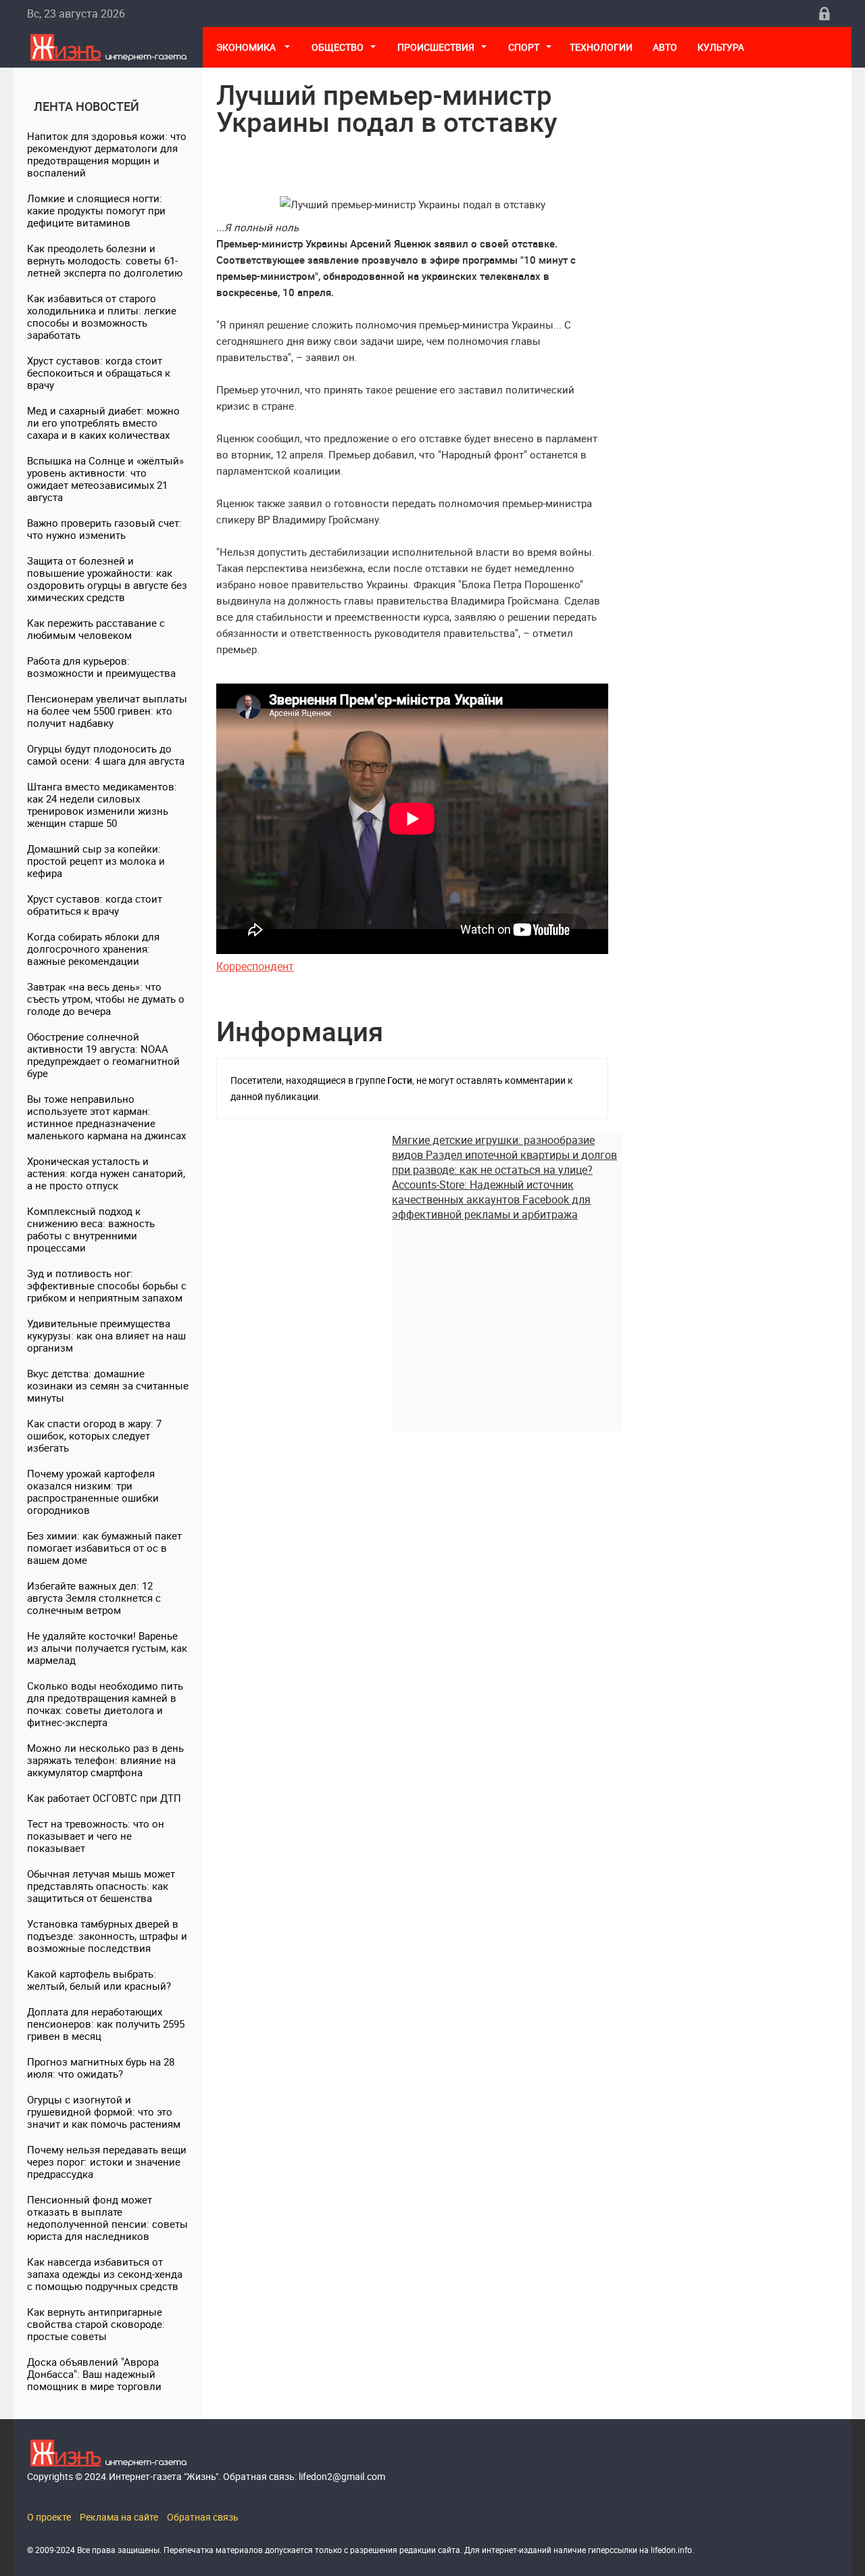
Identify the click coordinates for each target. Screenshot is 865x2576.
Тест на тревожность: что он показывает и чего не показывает (96, 1836)
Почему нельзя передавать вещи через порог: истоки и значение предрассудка (107, 2162)
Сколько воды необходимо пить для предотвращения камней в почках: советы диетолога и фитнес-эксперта (105, 1704)
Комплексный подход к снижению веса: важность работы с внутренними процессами (91, 1229)
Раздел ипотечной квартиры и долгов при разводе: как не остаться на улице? (504, 1162)
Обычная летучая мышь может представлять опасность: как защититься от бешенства (101, 1886)
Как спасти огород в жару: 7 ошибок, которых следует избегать (94, 1435)
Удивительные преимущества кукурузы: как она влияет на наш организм (106, 1335)
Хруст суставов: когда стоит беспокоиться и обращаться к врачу (99, 373)
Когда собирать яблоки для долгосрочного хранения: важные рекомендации (93, 949)
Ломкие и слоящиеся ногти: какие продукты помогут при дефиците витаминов (96, 210)
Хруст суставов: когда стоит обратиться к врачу (95, 905)
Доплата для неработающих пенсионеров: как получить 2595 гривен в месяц (106, 2024)
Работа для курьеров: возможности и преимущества (101, 667)
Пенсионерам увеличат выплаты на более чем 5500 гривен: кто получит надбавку (107, 711)
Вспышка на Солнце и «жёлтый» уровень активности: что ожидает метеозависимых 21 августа (105, 479)
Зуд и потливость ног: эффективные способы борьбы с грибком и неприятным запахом (107, 1285)
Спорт (524, 47)
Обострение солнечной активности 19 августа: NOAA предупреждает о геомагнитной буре (103, 1055)
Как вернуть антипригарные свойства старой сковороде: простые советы (96, 2324)
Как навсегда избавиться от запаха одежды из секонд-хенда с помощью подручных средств (105, 2274)
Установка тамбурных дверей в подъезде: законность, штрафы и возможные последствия (107, 1936)
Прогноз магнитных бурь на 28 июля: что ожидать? (101, 2068)
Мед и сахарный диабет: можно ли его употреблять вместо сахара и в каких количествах (103, 423)
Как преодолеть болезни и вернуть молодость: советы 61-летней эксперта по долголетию (105, 260)
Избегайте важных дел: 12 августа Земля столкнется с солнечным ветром (94, 1598)
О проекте (49, 2517)
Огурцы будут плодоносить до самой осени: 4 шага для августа (106, 755)
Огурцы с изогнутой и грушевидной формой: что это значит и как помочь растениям (104, 2112)
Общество (338, 47)
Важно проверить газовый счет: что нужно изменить (104, 529)
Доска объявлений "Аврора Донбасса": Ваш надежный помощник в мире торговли (94, 2374)
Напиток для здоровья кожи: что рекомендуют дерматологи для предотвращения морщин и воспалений (107, 154)
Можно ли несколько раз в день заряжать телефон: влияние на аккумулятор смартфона (105, 1760)
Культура (722, 47)
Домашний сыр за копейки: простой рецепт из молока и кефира (96, 861)
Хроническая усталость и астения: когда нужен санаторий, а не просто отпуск (106, 1173)
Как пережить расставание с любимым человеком (96, 629)
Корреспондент (255, 966)
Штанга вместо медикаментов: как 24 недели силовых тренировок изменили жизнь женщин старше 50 (102, 805)
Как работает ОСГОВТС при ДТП (104, 1798)
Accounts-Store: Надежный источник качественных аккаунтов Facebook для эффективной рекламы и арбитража (491, 1199)
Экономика (247, 47)
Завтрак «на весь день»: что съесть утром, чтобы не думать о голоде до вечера (106, 999)
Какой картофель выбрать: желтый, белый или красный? (99, 1980)
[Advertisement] (507, 1316)
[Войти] (824, 14)
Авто (665, 47)
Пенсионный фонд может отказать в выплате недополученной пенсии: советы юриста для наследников (107, 2218)
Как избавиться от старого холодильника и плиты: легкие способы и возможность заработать (102, 316)
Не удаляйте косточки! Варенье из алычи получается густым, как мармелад (107, 1648)
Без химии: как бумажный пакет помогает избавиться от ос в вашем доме (104, 1548)
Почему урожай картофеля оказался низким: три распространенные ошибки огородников (93, 1492)
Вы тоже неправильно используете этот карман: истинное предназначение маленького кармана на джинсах (106, 1117)
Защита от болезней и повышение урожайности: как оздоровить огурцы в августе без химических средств (107, 579)
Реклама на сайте (119, 2517)
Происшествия (436, 47)
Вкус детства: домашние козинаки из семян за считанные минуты (108, 1385)
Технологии (601, 47)
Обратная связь (203, 2517)
